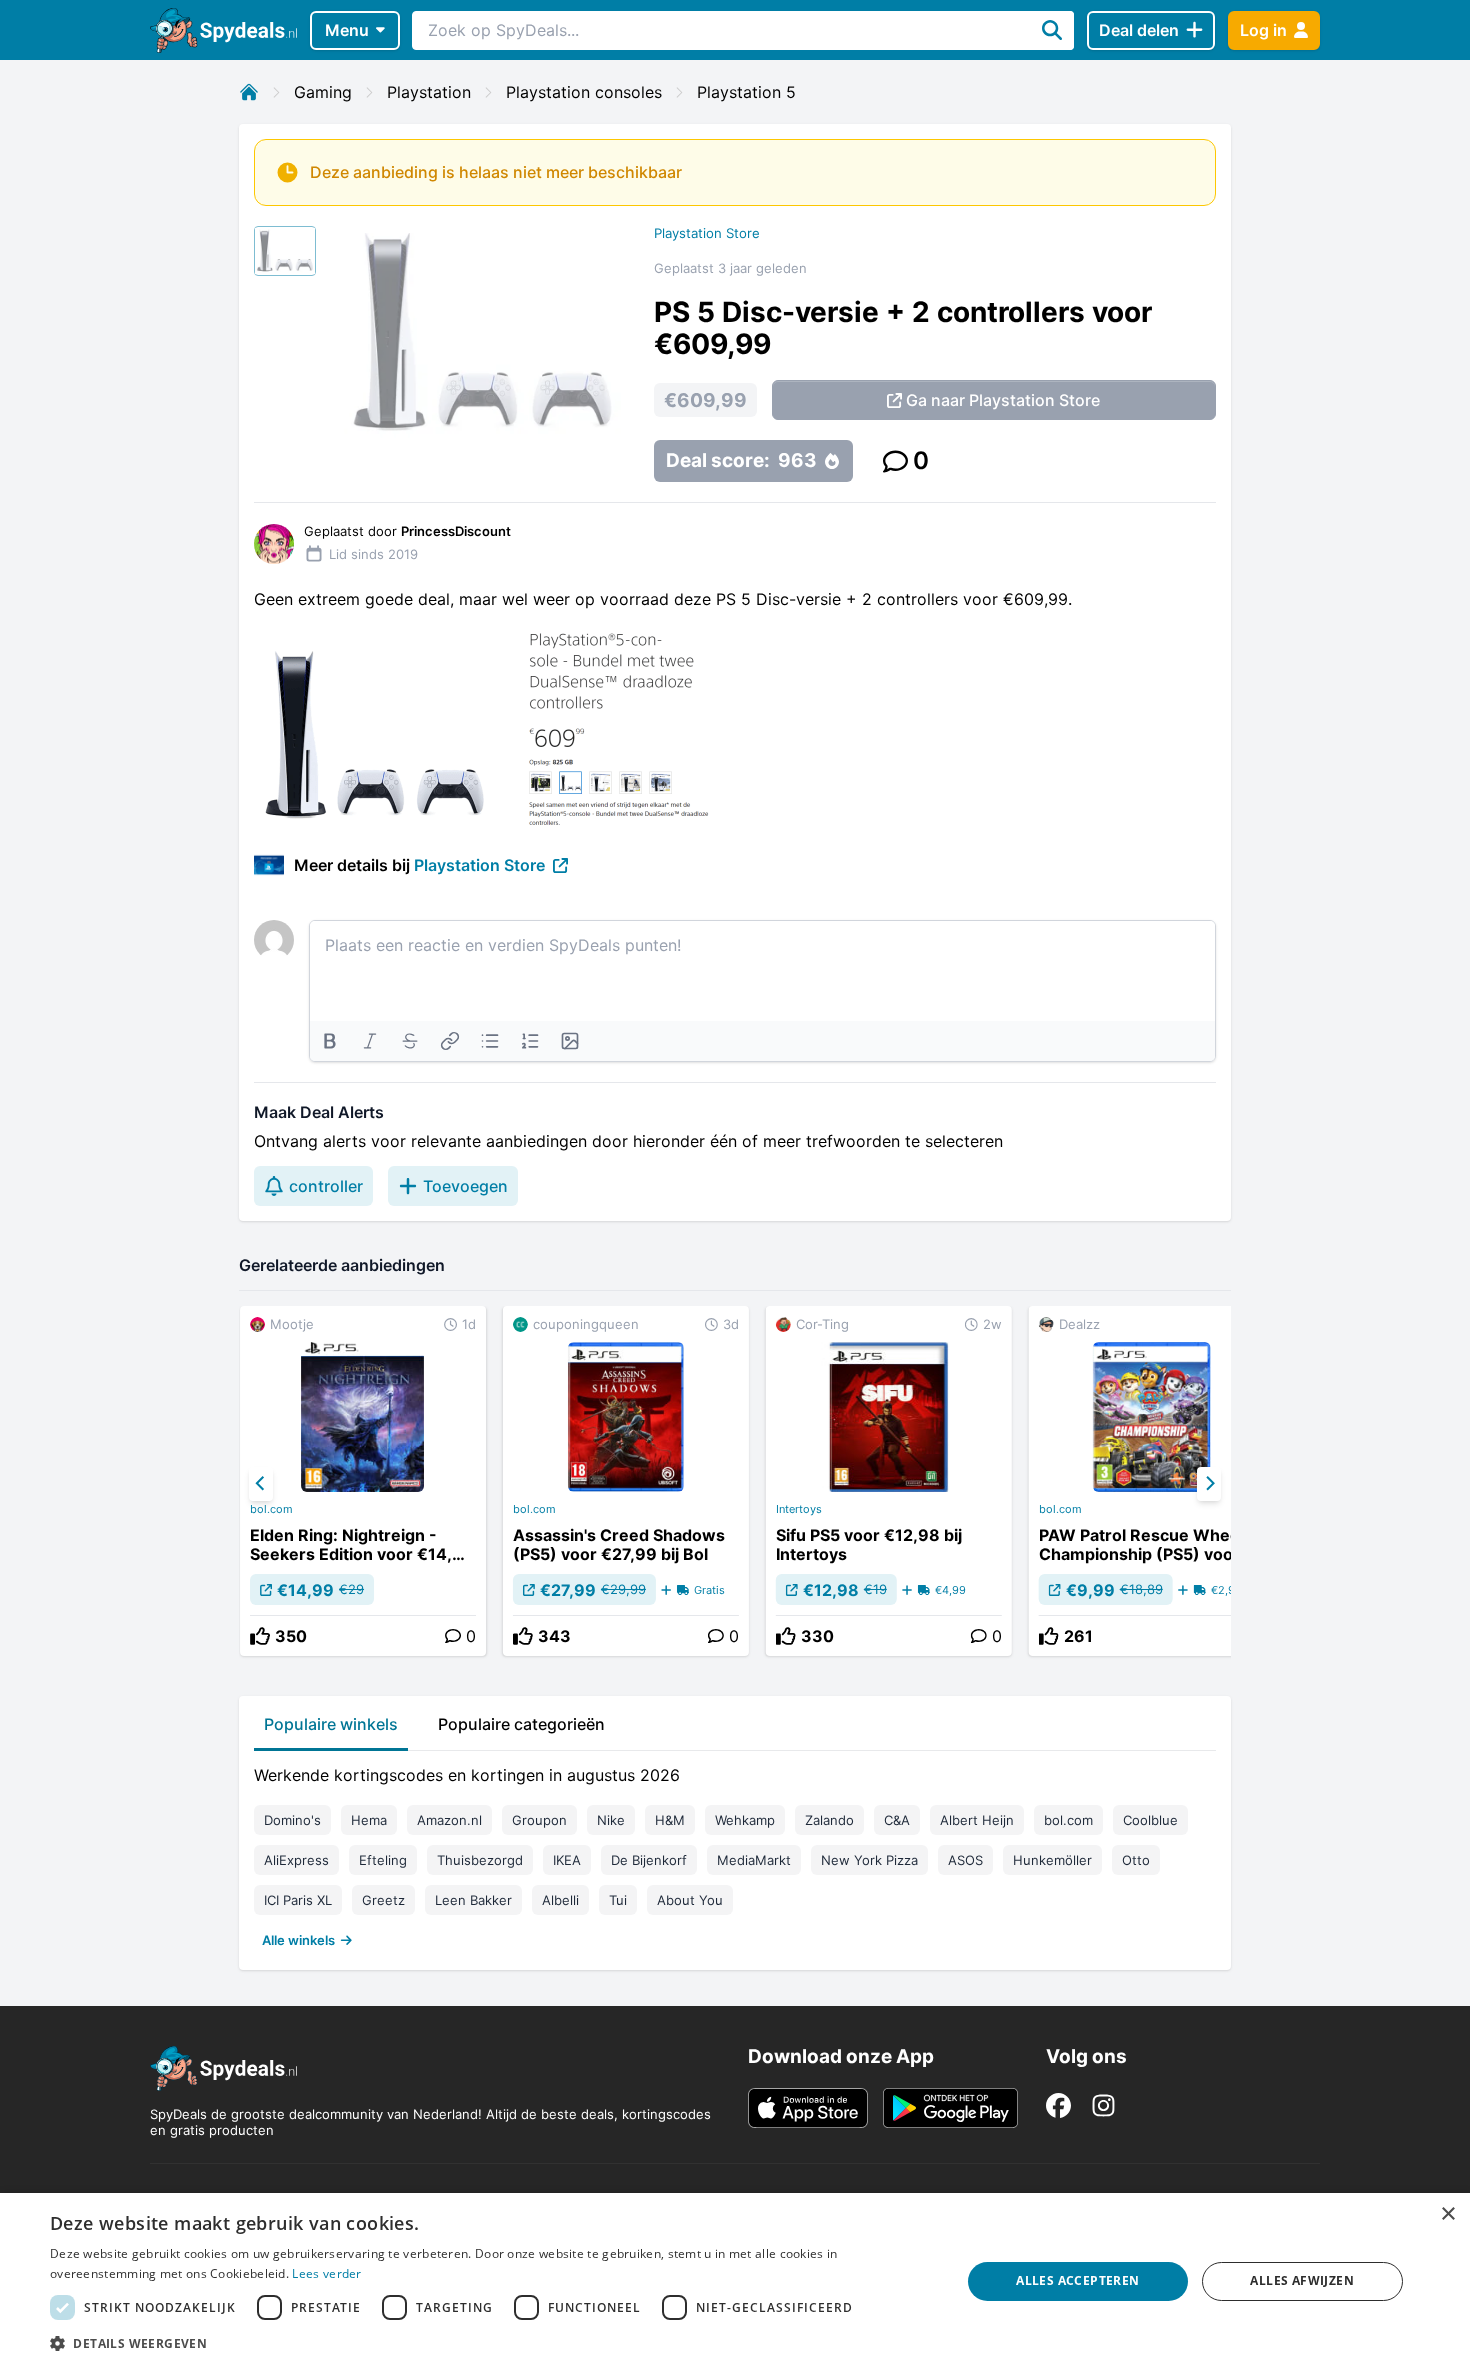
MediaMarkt (754, 1860)
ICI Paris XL (298, 1900)
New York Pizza (869, 1860)
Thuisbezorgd (480, 1860)
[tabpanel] (735, 1853)
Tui (618, 1900)
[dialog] (735, 2281)
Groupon (539, 1820)
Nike (611, 1820)
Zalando (829, 1820)
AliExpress (296, 1860)
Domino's (292, 1820)
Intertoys (799, 1509)
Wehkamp (745, 1820)
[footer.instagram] (1103, 2105)
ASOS (965, 1860)
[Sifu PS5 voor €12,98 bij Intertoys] (889, 1481)
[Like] (260, 1636)
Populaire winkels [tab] (331, 1724)
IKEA (567, 1860)
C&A (897, 1820)
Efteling (383, 1860)
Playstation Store (707, 233)
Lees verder (326, 2273)
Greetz (383, 1900)
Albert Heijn (977, 1820)
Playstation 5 (746, 92)
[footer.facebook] (1058, 2105)
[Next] (1209, 1484)
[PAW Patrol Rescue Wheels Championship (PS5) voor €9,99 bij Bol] (1152, 1481)
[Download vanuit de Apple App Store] (808, 2108)
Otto (1136, 1860)
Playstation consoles (584, 92)
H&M (670, 1820)
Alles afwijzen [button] (1302, 2280)
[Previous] (261, 1484)
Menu (347, 30)
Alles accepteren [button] (1077, 2280)
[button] (492, 2343)
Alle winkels (298, 1940)
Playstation (429, 92)
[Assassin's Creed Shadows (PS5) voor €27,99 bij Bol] (626, 1481)
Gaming (323, 92)
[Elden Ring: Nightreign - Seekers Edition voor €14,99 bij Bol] (363, 1481)
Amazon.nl (449, 1820)
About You (690, 1900)
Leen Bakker (473, 1900)
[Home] (249, 92)
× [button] (1447, 2214)
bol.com (271, 1509)
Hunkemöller (1052, 1860)
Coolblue (1150, 1820)
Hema (369, 1820)
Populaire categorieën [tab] (521, 1724)
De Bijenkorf (649, 1860)
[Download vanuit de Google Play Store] (950, 2108)
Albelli (560, 1900)
